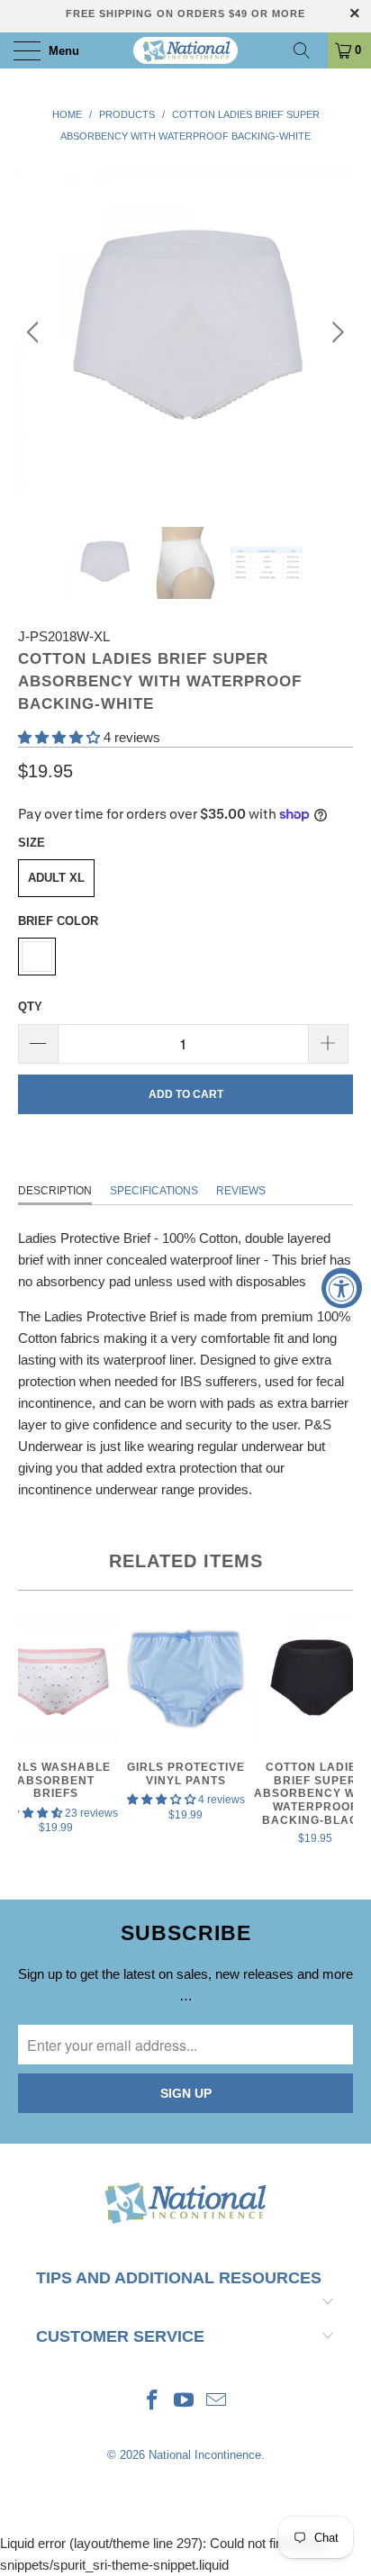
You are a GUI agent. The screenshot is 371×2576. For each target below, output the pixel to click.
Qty (30, 1007)
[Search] (308, 50)
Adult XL (56, 878)
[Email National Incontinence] (217, 2402)
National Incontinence (205, 2455)
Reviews (241, 1191)
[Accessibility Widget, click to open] (342, 1288)
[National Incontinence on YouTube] (185, 2402)
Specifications (154, 1191)
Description (55, 1191)
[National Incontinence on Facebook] (152, 2402)
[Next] (335, 332)
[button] (59, 737)
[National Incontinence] (185, 50)
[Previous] (36, 332)
